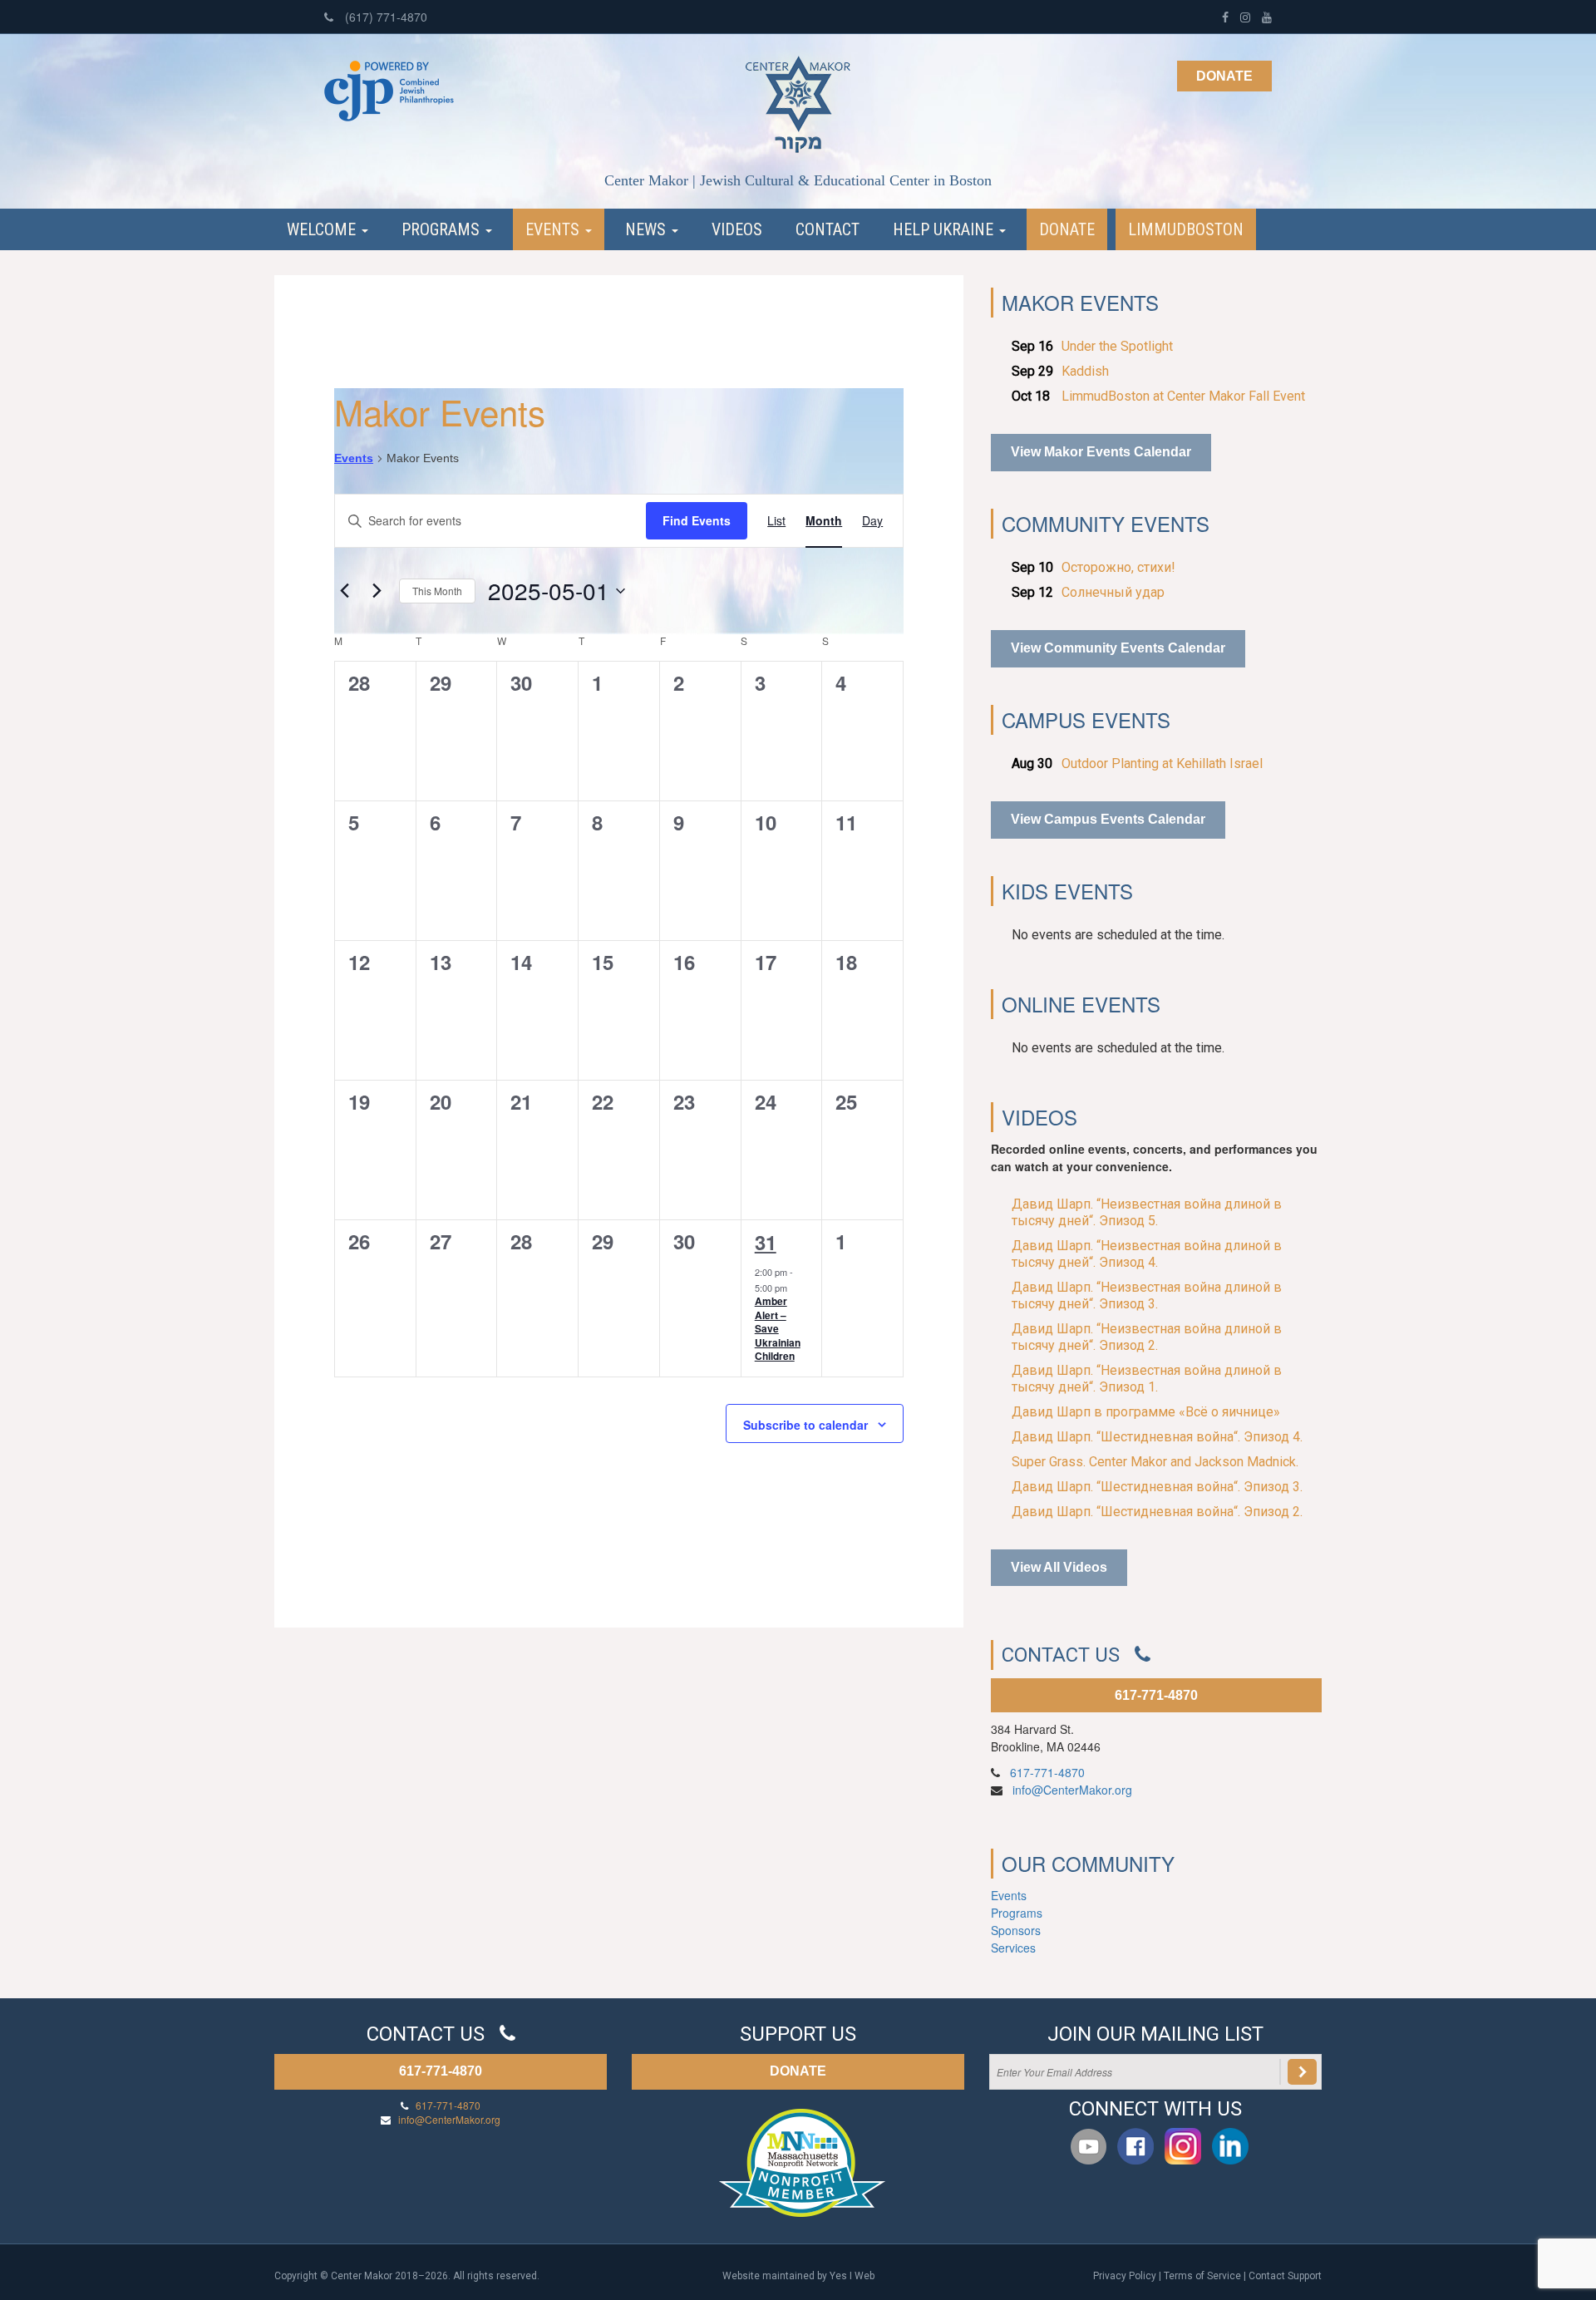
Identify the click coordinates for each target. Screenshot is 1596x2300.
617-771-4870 (1156, 1695)
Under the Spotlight (1117, 346)
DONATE (798, 2071)
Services (1013, 1948)
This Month (437, 591)
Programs (443, 229)
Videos (737, 229)
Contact (828, 229)
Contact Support (1285, 2276)
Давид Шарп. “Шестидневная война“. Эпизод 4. (1157, 1437)
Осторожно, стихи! (1118, 567)
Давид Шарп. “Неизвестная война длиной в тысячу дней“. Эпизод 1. (1147, 1379)
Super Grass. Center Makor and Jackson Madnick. (1155, 1462)
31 (766, 1242)
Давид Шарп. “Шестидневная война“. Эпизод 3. (1157, 1487)
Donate (1224, 76)
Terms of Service (1202, 2276)
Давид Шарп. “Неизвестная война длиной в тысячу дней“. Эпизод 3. (1147, 1295)
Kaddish (1085, 371)
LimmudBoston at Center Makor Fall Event (1183, 396)
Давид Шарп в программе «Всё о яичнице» (1146, 1412)
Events (554, 229)
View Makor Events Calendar (1101, 452)
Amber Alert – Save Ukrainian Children (778, 1328)
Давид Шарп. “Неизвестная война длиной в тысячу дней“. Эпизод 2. (1147, 1337)
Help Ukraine (945, 229)
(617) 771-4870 (384, 17)
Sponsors (1016, 1930)
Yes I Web (852, 2276)
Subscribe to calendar (805, 1425)
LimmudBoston (1186, 229)
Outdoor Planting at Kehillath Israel (1162, 763)
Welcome (323, 229)
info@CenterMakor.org (1072, 1790)
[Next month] (377, 591)
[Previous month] (344, 591)
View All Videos (1059, 1567)
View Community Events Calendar (1118, 648)
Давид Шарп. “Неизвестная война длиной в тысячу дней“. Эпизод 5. (1147, 1212)
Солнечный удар (1113, 592)
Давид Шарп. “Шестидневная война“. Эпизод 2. (1157, 1512)
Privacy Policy (1125, 2276)
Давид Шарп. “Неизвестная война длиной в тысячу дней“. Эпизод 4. (1147, 1254)
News (648, 229)
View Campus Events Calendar (1108, 819)
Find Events (697, 520)
